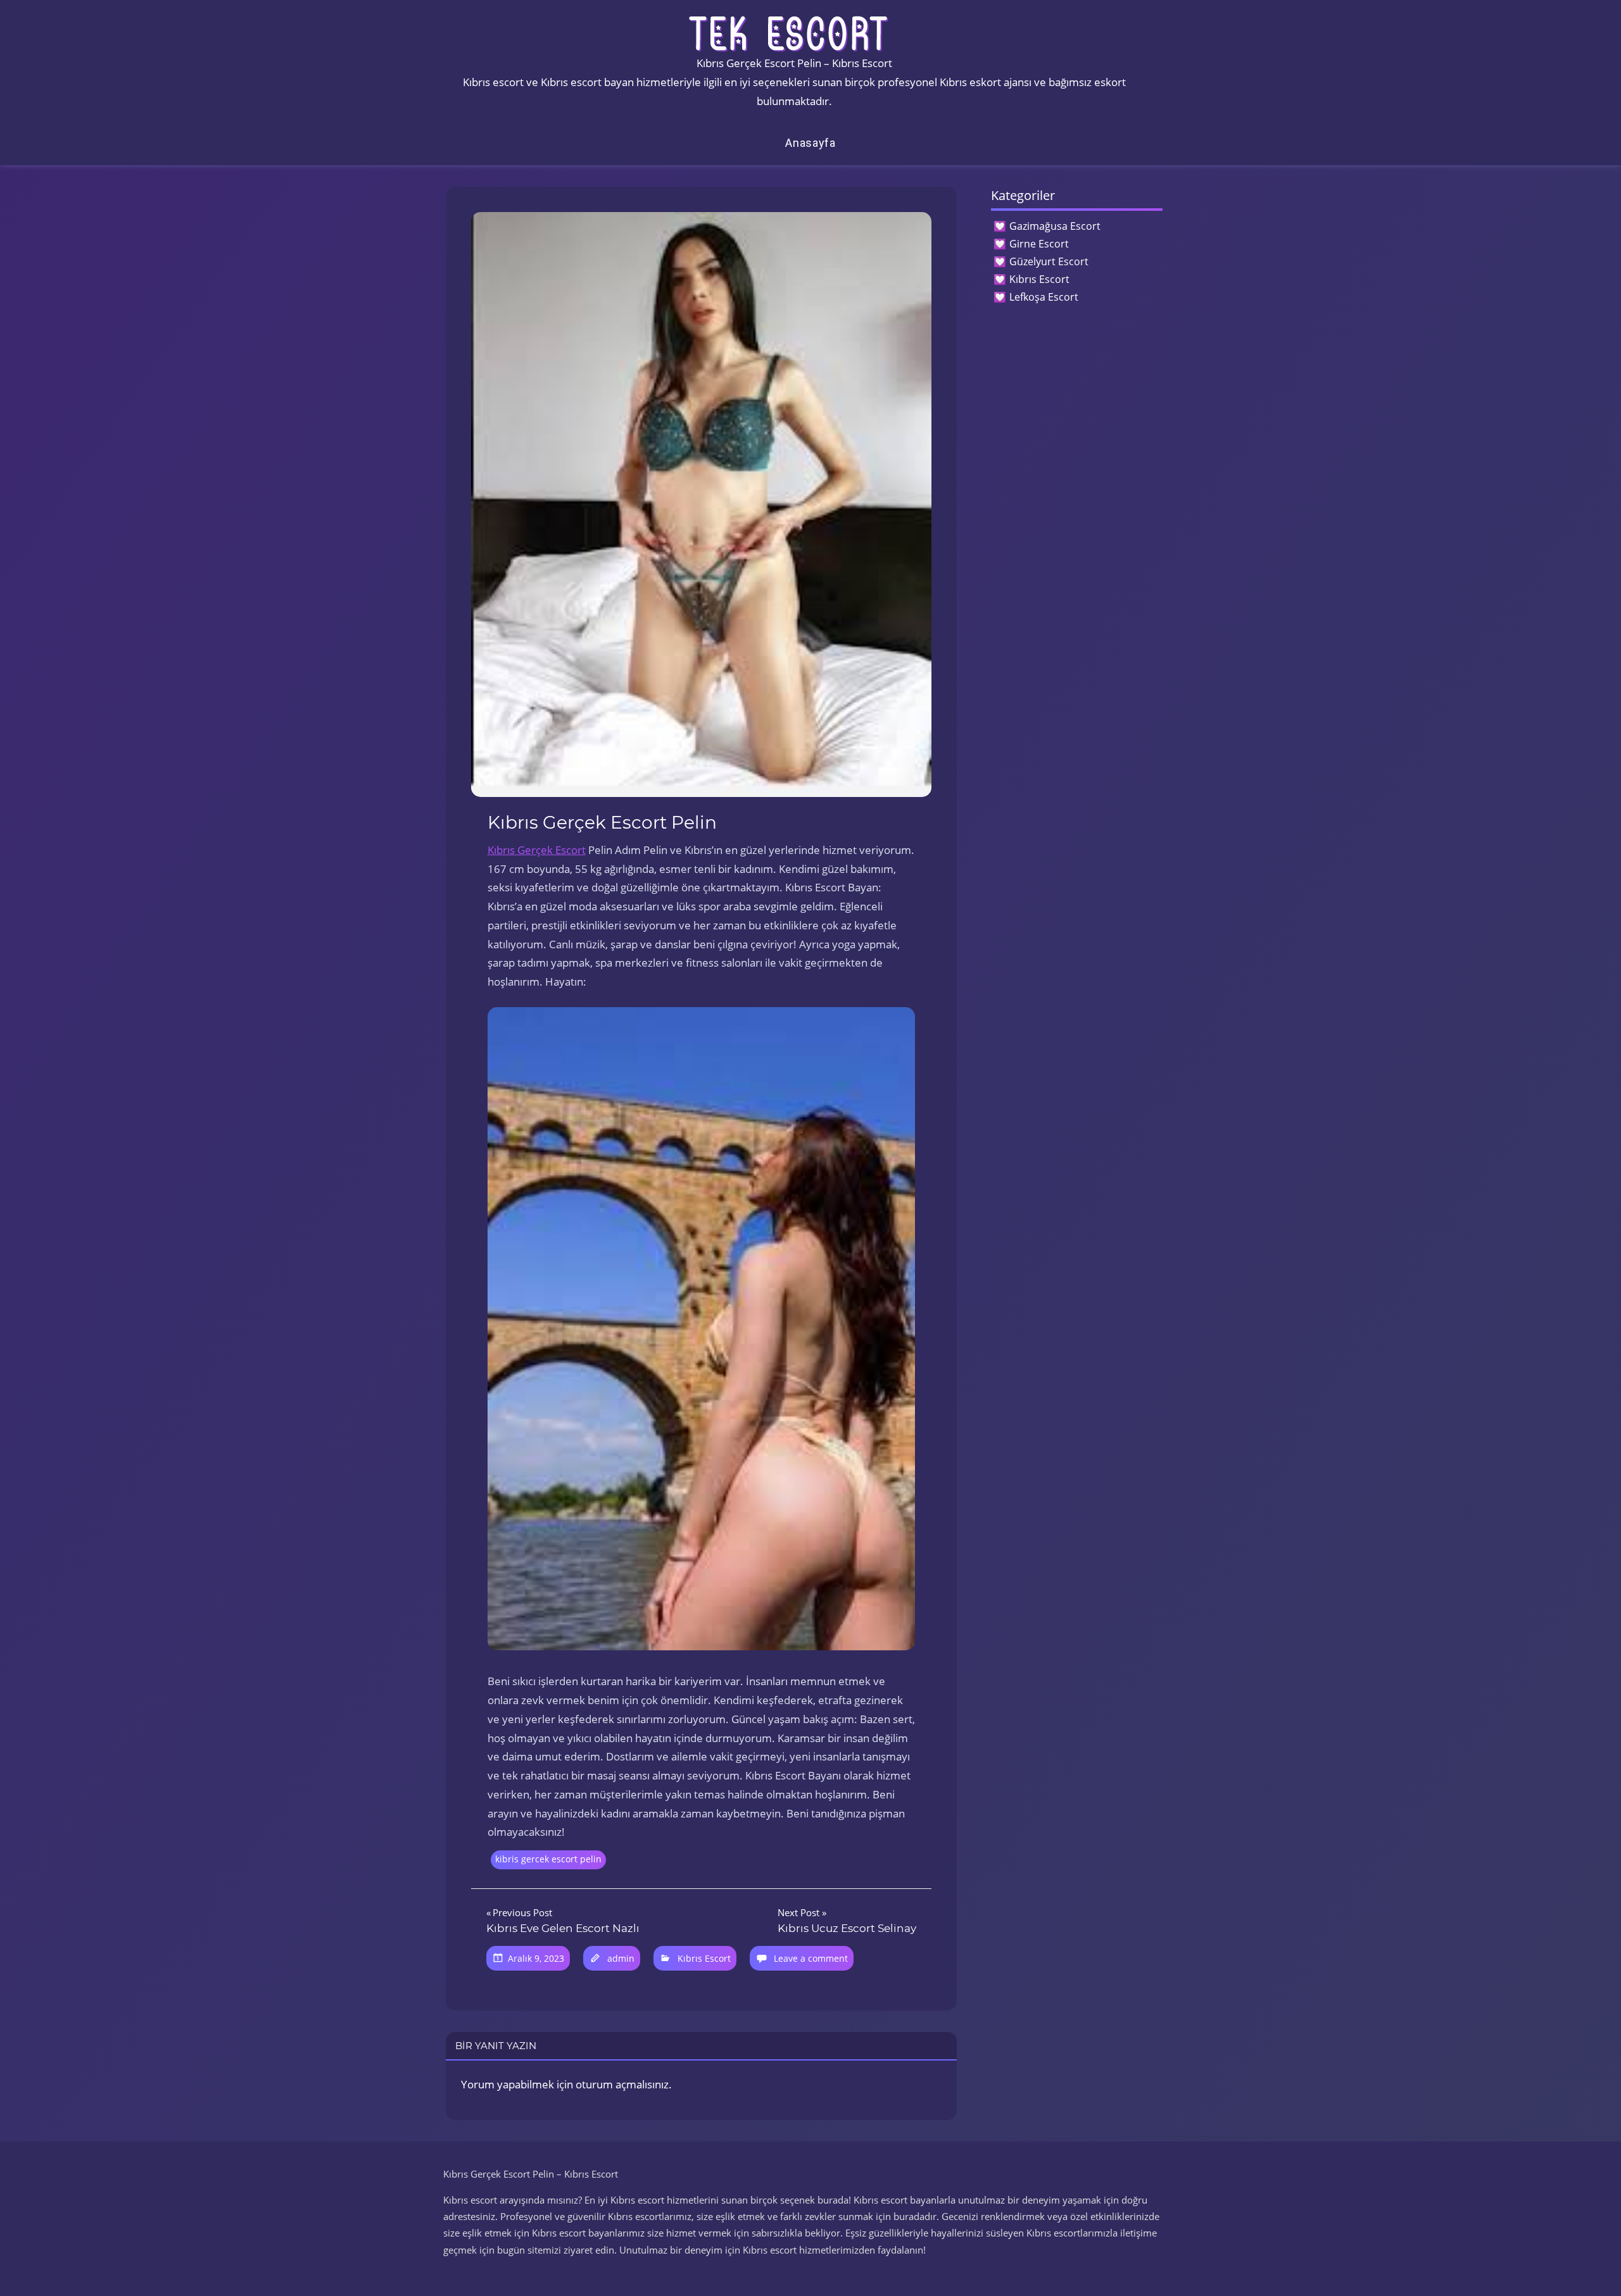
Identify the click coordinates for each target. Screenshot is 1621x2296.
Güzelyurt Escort (1049, 261)
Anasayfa (810, 143)
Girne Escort (1039, 244)
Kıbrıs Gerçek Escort (537, 850)
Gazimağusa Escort (1055, 226)
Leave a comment (811, 1958)
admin (621, 1958)
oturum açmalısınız (622, 2084)
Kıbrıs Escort (704, 1958)
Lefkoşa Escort (1044, 297)
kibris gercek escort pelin (548, 1859)
